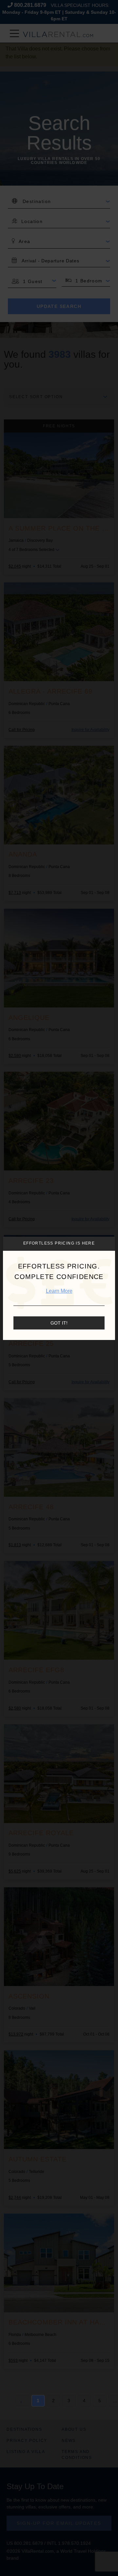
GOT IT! (59, 1323)
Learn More (59, 1291)
